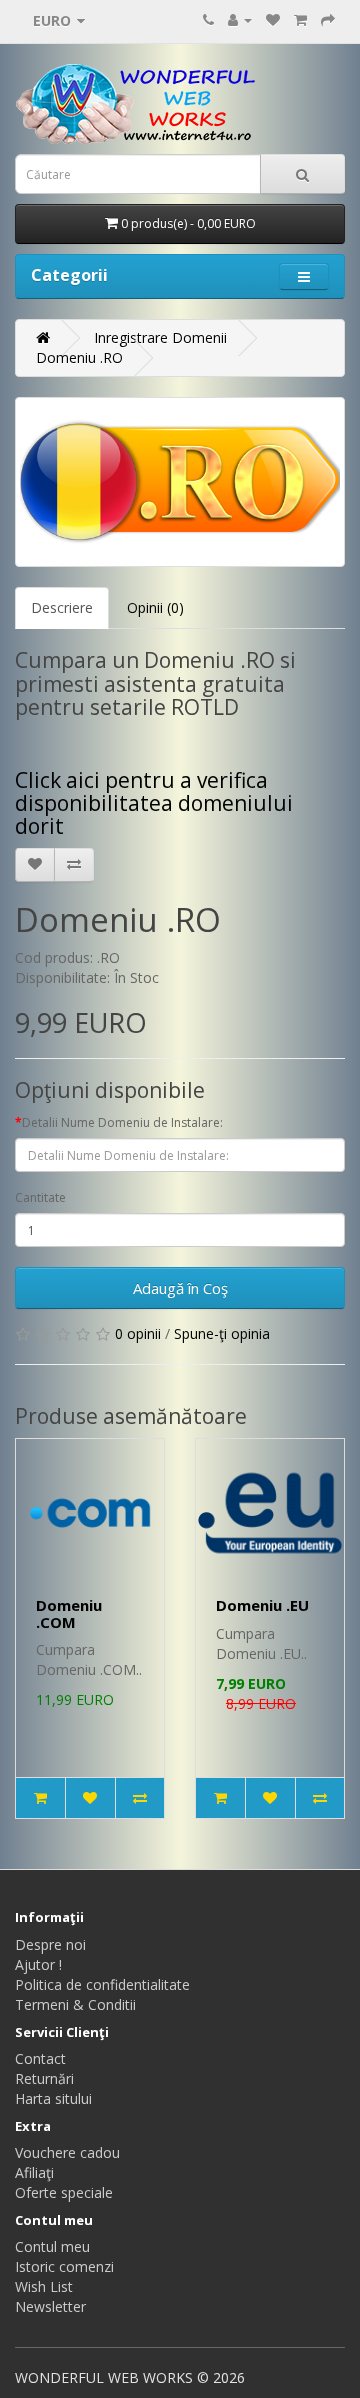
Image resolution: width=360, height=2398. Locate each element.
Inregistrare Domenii (160, 337)
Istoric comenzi (64, 2266)
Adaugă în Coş (180, 1288)
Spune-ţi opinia (222, 1333)
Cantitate (40, 1197)
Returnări (44, 2078)
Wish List (44, 2286)
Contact (40, 2058)
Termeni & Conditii (75, 2004)
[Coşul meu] (300, 19)
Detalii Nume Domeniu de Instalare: (122, 1122)
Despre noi (50, 1944)
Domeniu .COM (69, 1613)
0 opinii (138, 1333)
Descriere (62, 607)
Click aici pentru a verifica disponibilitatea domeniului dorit (154, 803)
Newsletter (50, 2306)
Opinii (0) (155, 607)
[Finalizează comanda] (328, 19)
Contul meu (52, 2246)
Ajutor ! (38, 1964)
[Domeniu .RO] (180, 482)
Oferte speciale (64, 2192)
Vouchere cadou (67, 2152)
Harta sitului (53, 2098)
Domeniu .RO (79, 357)
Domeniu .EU (262, 1605)
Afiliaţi (34, 2172)
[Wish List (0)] (273, 19)
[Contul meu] (240, 19)
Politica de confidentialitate (102, 1984)
